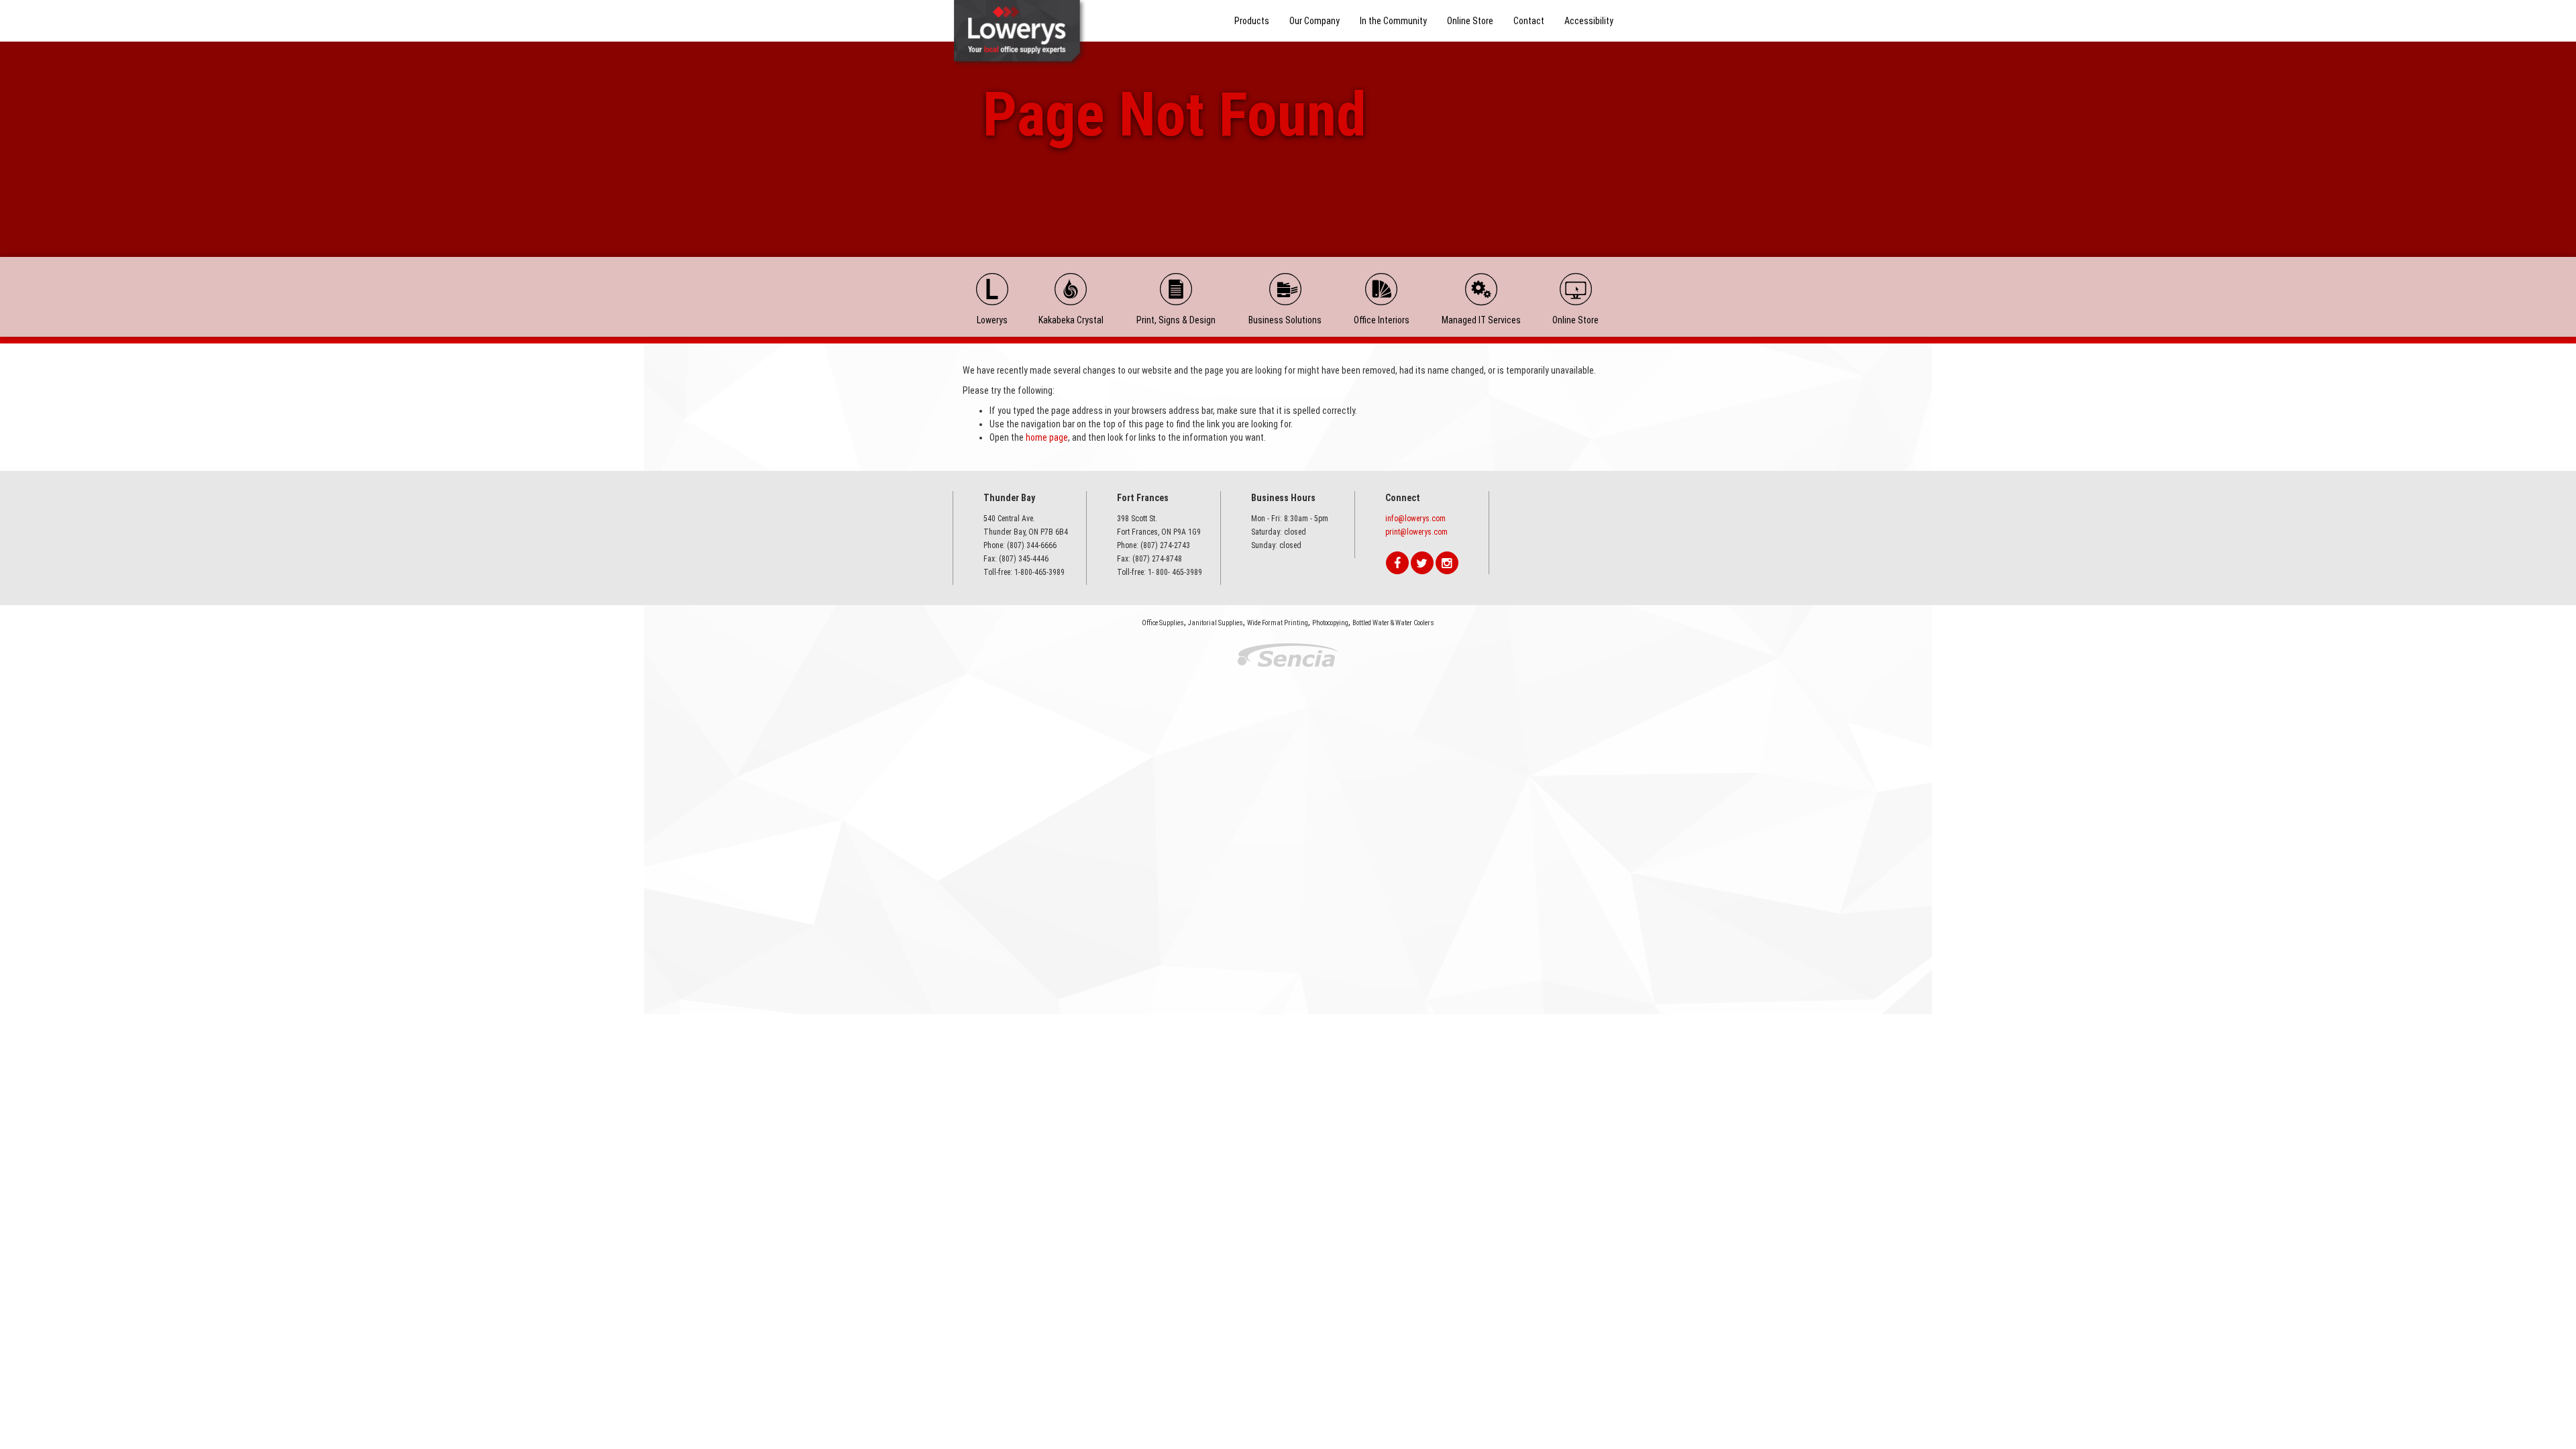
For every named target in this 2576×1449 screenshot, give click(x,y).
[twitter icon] (1422, 563)
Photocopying (1330, 623)
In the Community (1393, 21)
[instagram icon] (1447, 563)
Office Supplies (1163, 623)
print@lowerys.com (1416, 532)
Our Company (1314, 21)
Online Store (1470, 21)
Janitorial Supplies (1216, 623)
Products (1252, 21)
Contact (1529, 21)
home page (1047, 437)
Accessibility (1589, 21)
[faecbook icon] (1397, 563)
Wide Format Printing (1278, 623)
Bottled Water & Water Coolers (1393, 623)
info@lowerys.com (1415, 519)
